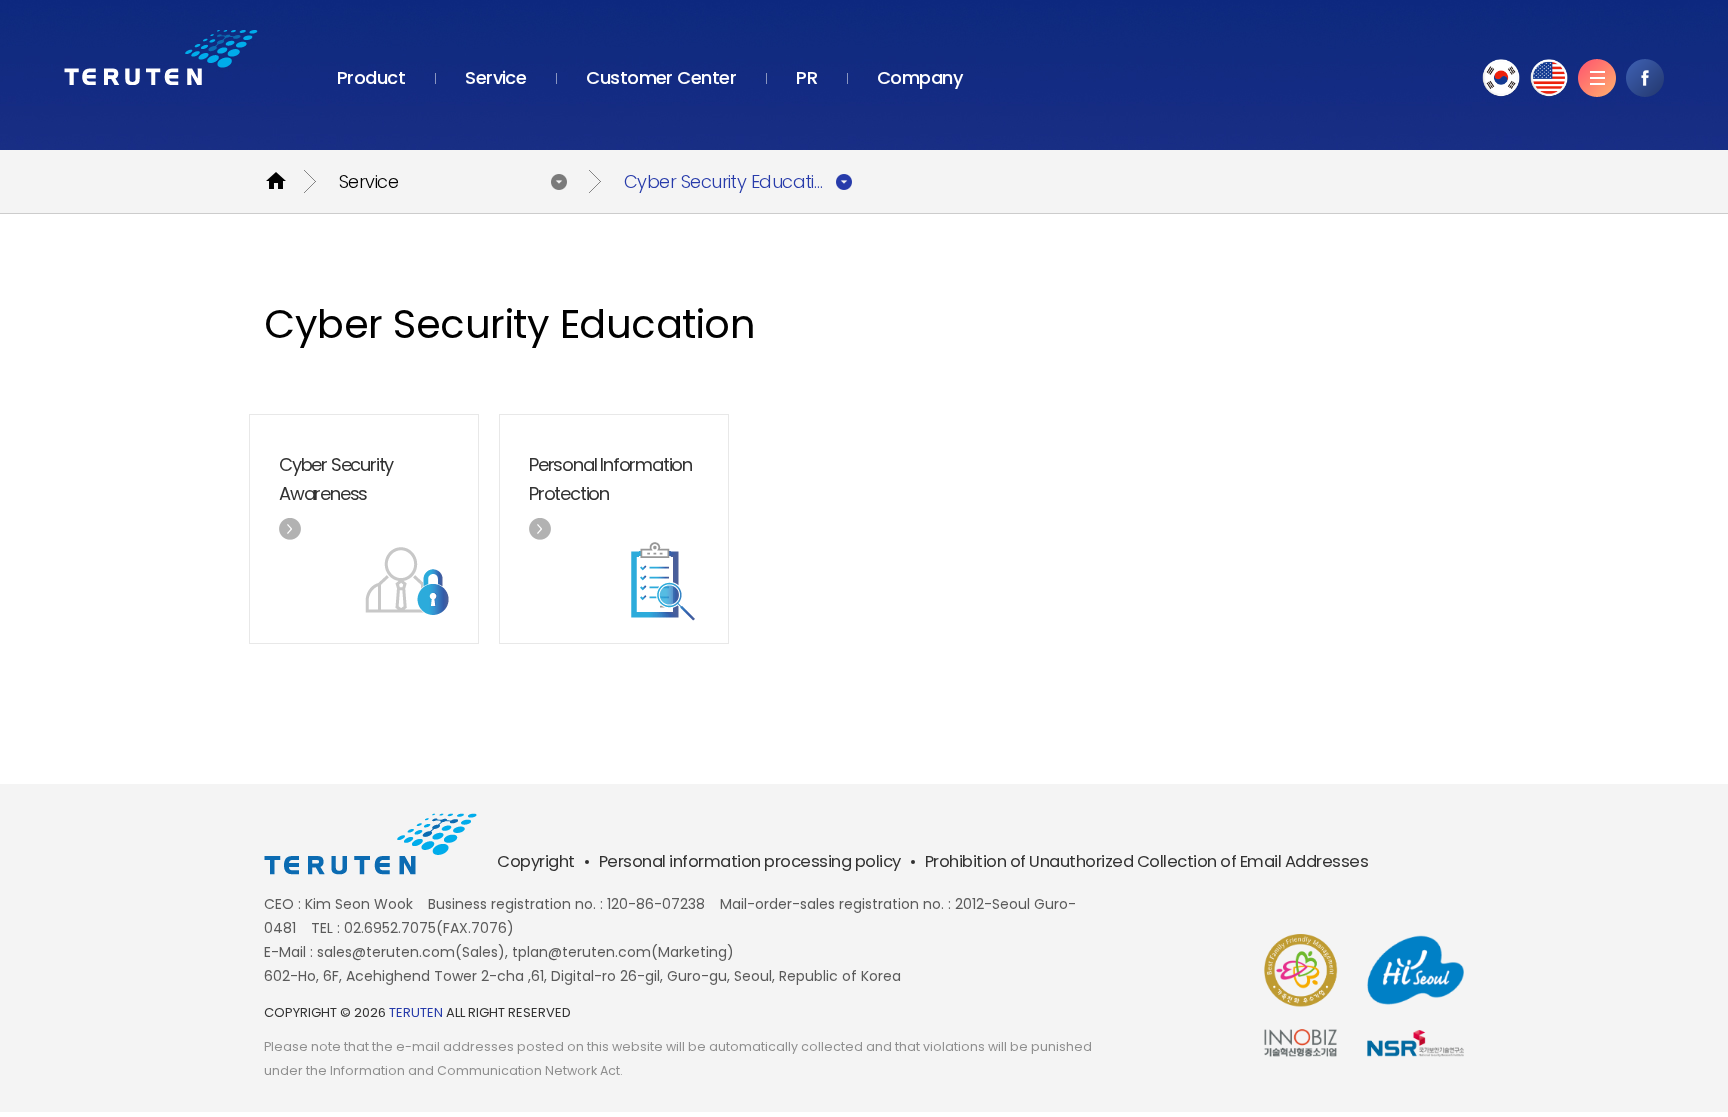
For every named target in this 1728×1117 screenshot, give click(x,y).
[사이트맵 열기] (1597, 78)
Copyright (536, 861)
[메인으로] (161, 57)
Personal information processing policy (750, 861)
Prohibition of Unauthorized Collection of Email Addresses (1147, 861)
